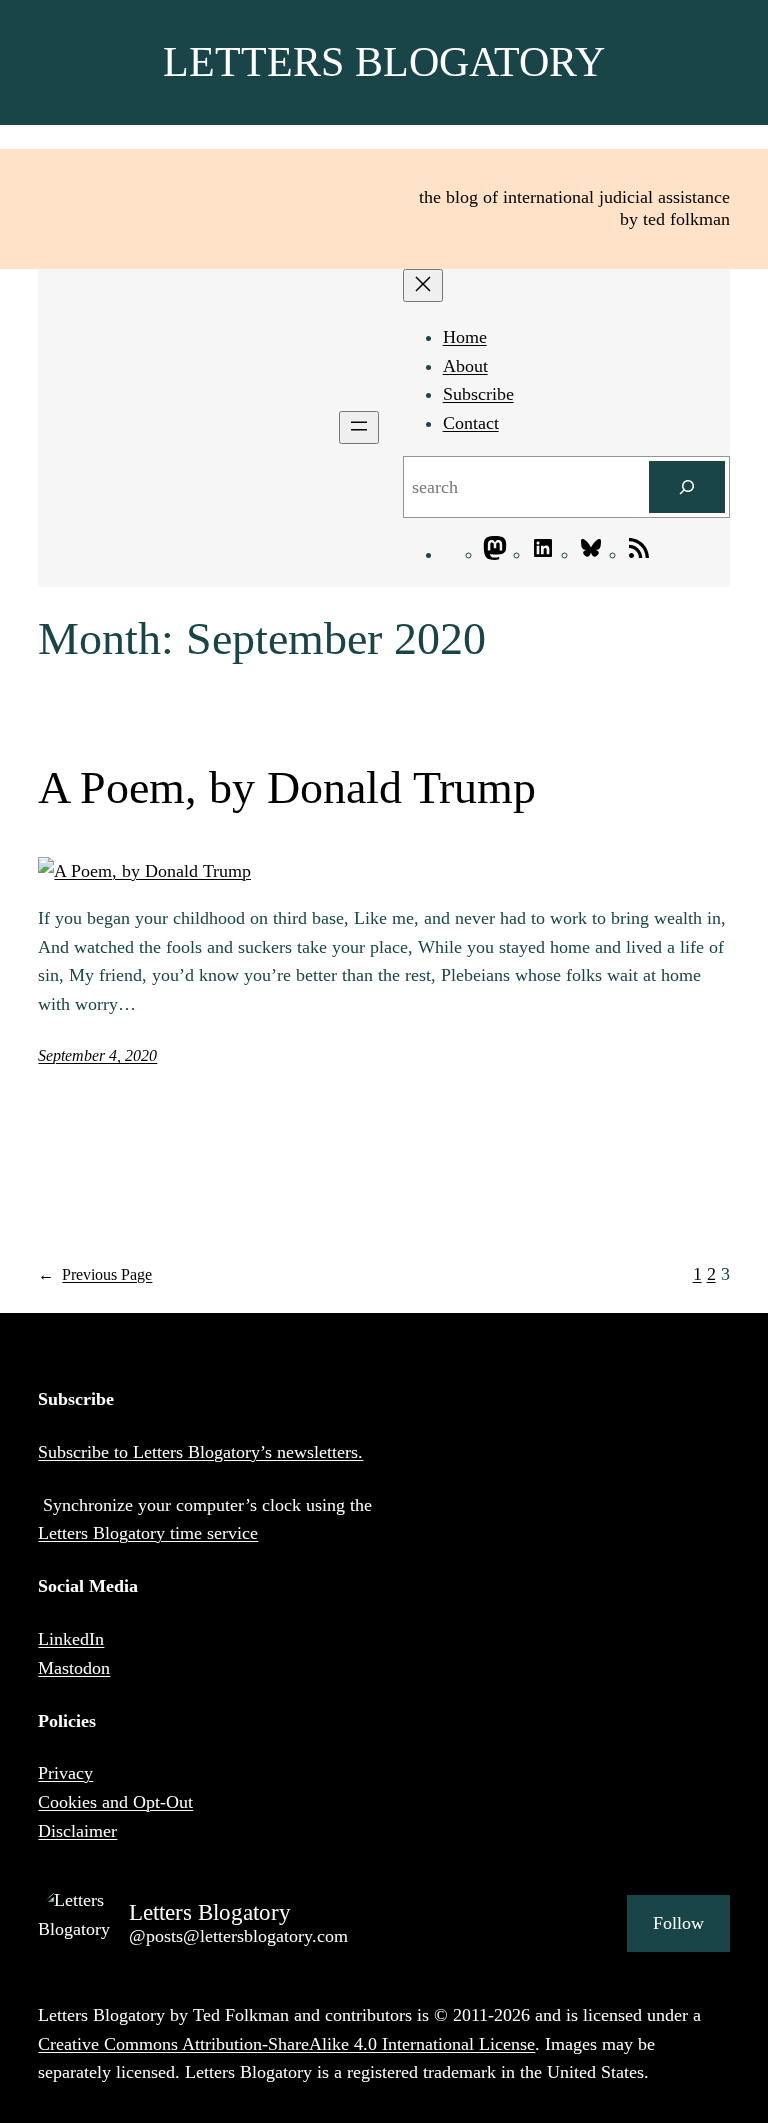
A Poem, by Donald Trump (287, 787)
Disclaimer (77, 1831)
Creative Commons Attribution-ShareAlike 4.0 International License (286, 2044)
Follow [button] (678, 1923)
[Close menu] (423, 285)
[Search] (687, 487)
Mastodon (74, 1668)
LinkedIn (71, 1639)
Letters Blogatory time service (148, 1533)
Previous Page (95, 1274)
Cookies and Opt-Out (115, 1802)
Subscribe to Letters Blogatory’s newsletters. (200, 1452)
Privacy (65, 1773)
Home (465, 337)
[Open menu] (359, 427)
